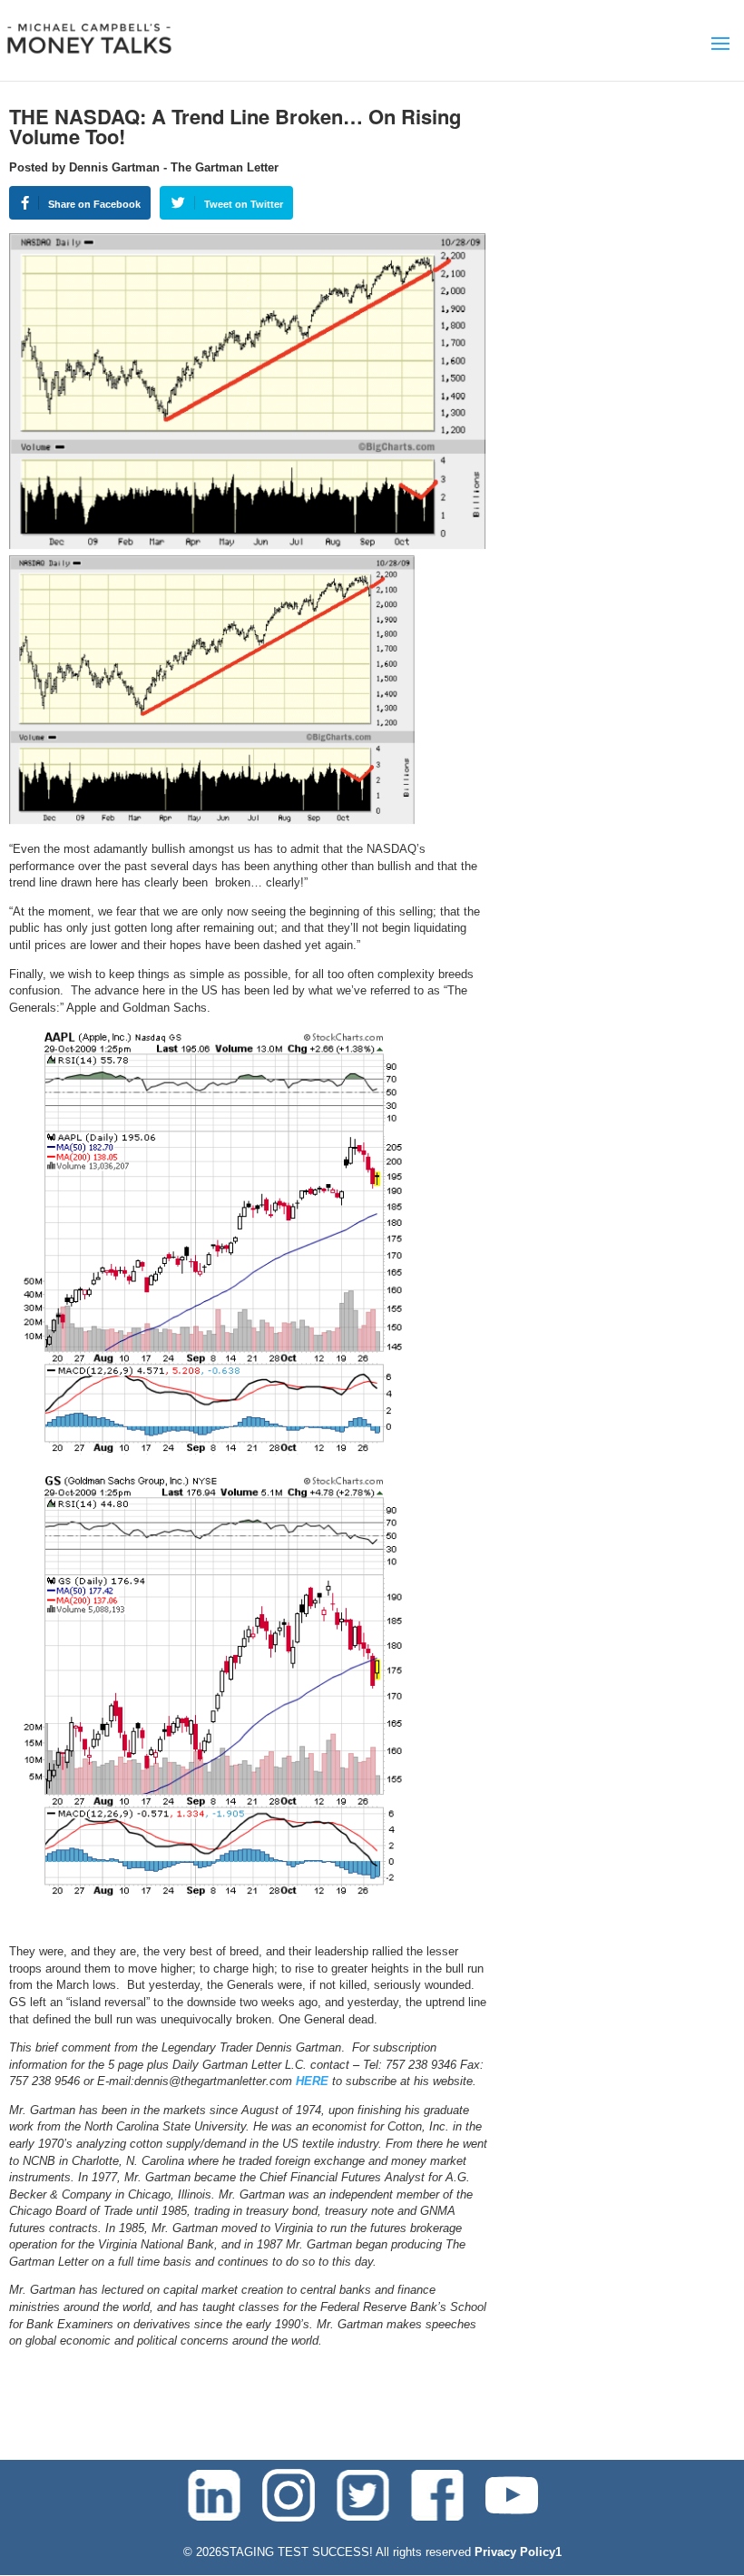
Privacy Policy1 (518, 2552)
